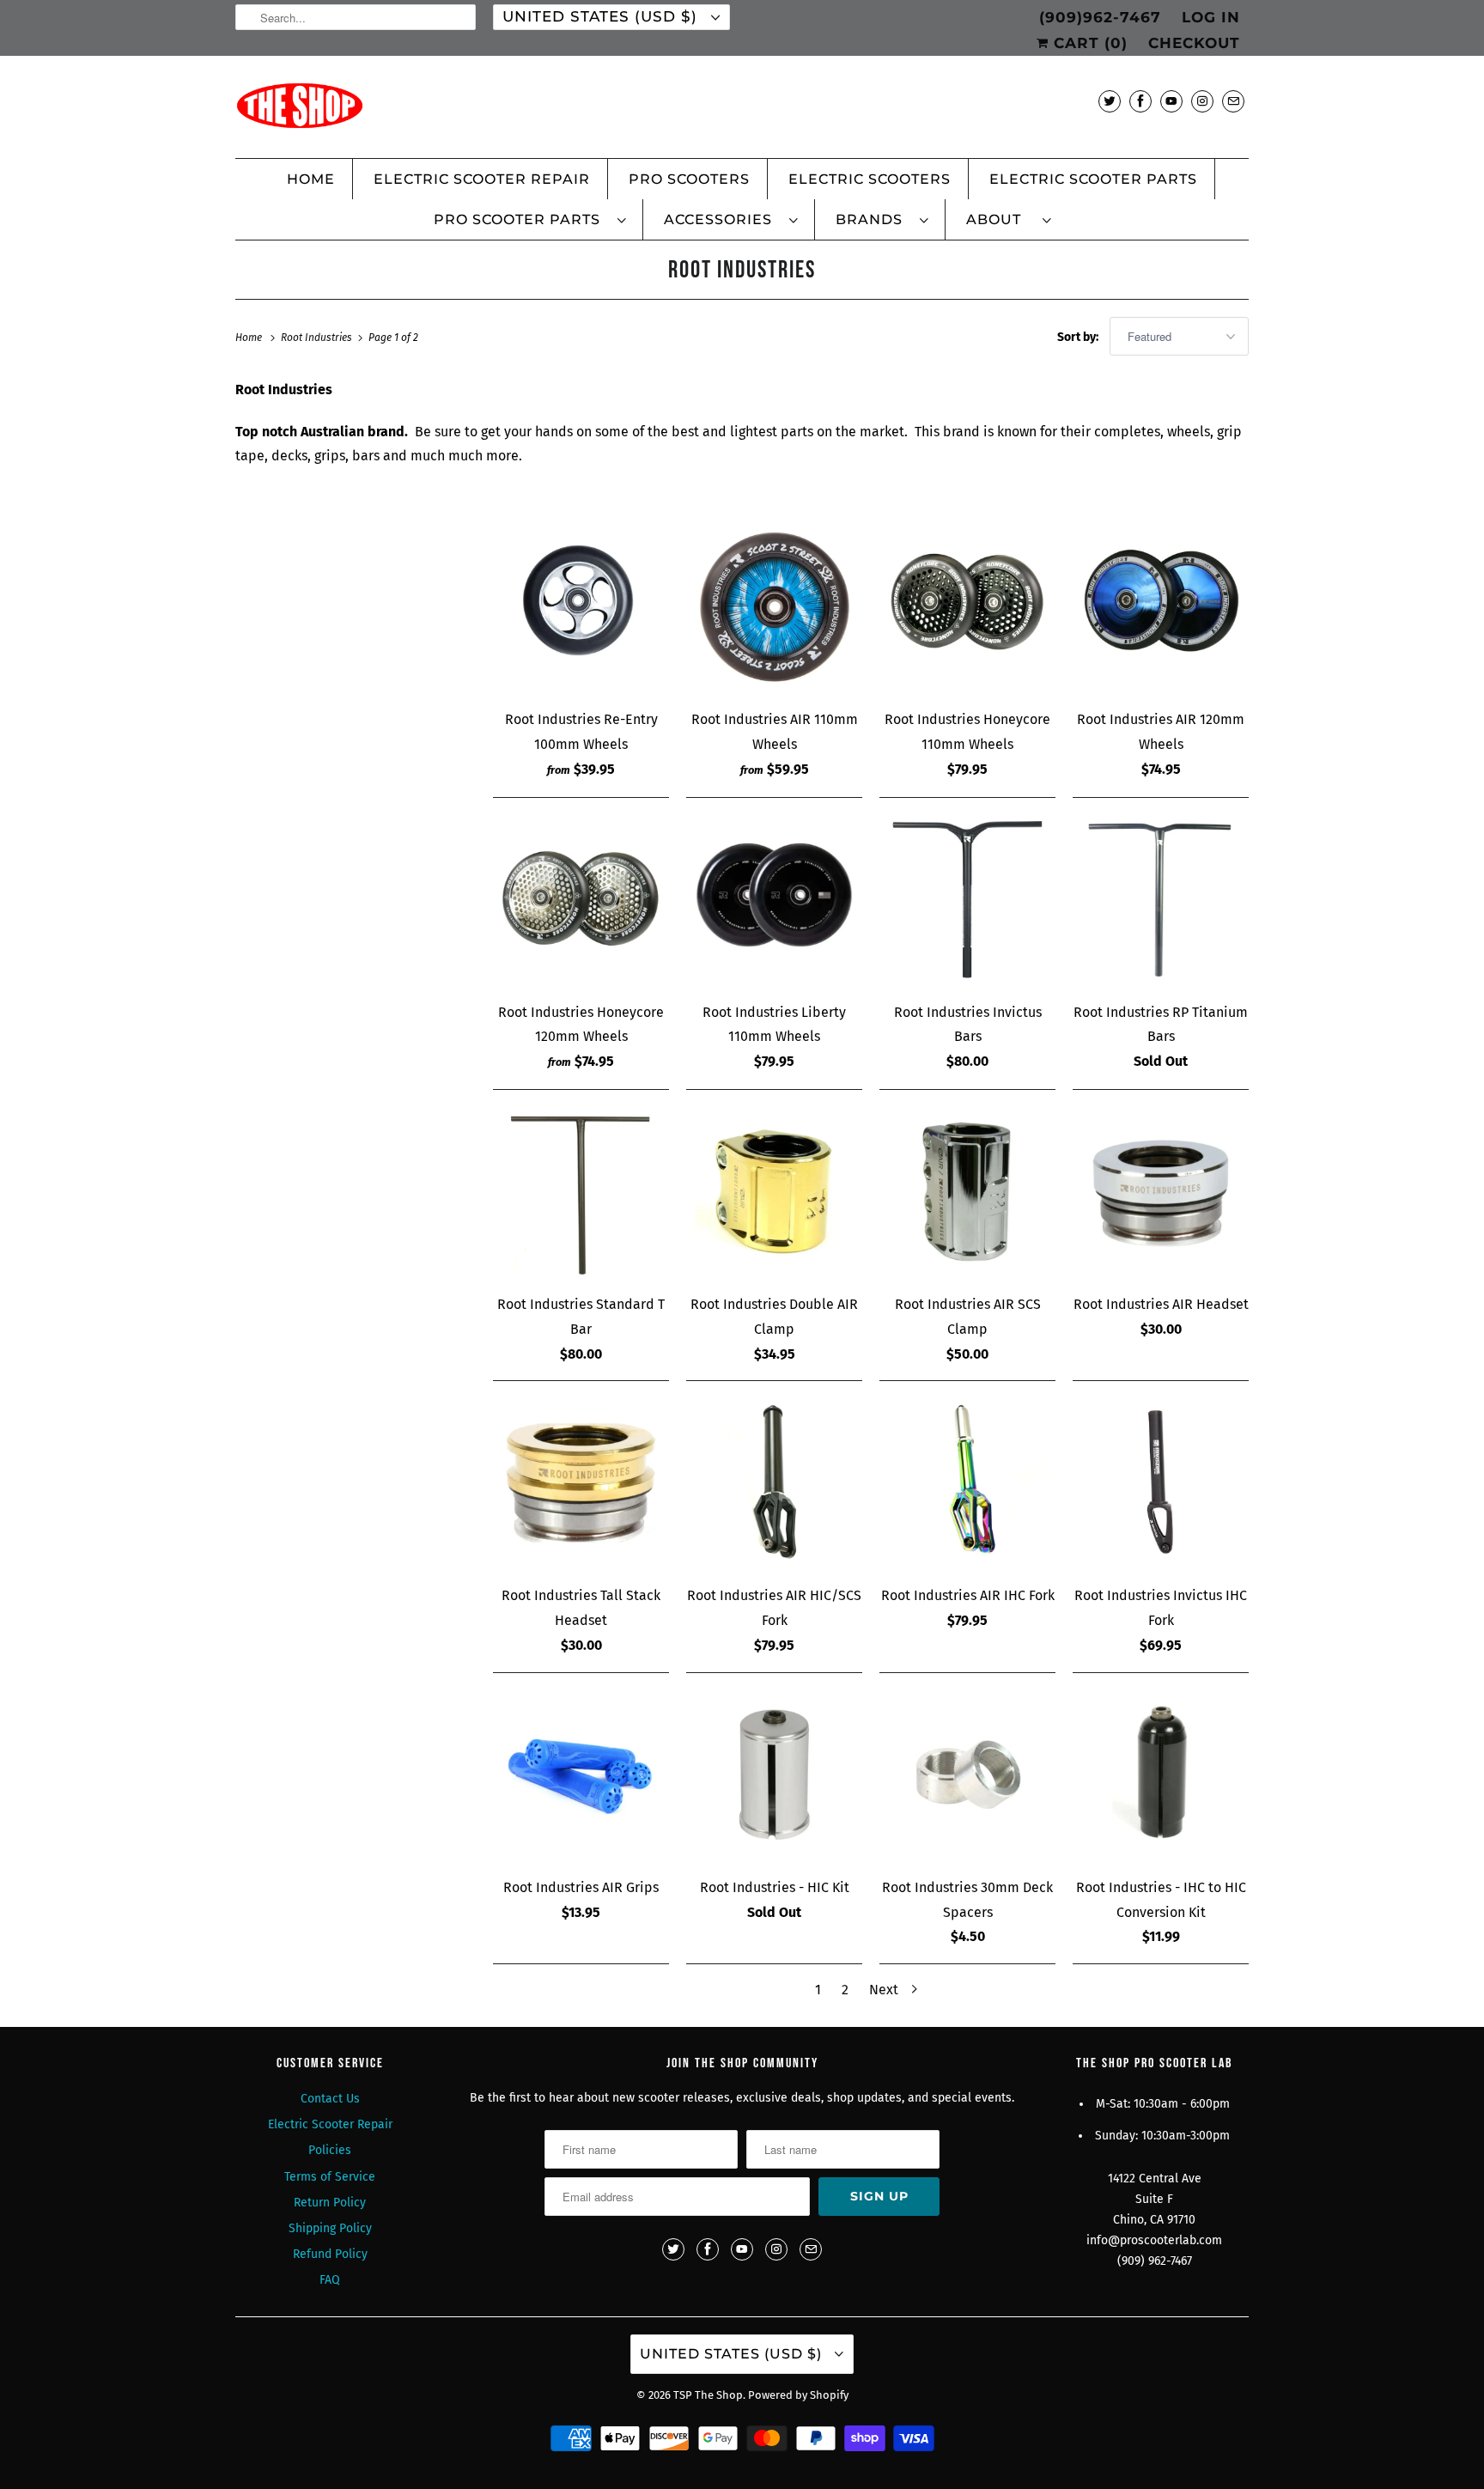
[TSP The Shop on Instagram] (1202, 101)
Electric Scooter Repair (482, 179)
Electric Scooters (870, 179)
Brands (873, 219)
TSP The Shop (708, 2395)
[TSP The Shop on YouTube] (1171, 101)
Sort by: (1079, 337)
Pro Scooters (689, 179)
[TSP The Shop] (742, 111)
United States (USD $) (602, 16)
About (1000, 219)
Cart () (1088, 43)
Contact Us (330, 2099)
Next (885, 1990)
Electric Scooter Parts (1093, 179)
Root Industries (742, 270)
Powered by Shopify (798, 2395)
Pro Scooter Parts (521, 219)
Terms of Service (330, 2177)
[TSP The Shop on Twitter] (1110, 101)
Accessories (722, 219)
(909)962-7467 (1100, 17)
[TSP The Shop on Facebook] (1140, 101)
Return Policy (330, 2203)
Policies (330, 2150)
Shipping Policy (330, 2228)
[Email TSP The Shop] (1233, 101)
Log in (1211, 17)
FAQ (330, 2280)
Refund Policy (330, 2254)
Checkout (1194, 43)
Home (311, 179)
